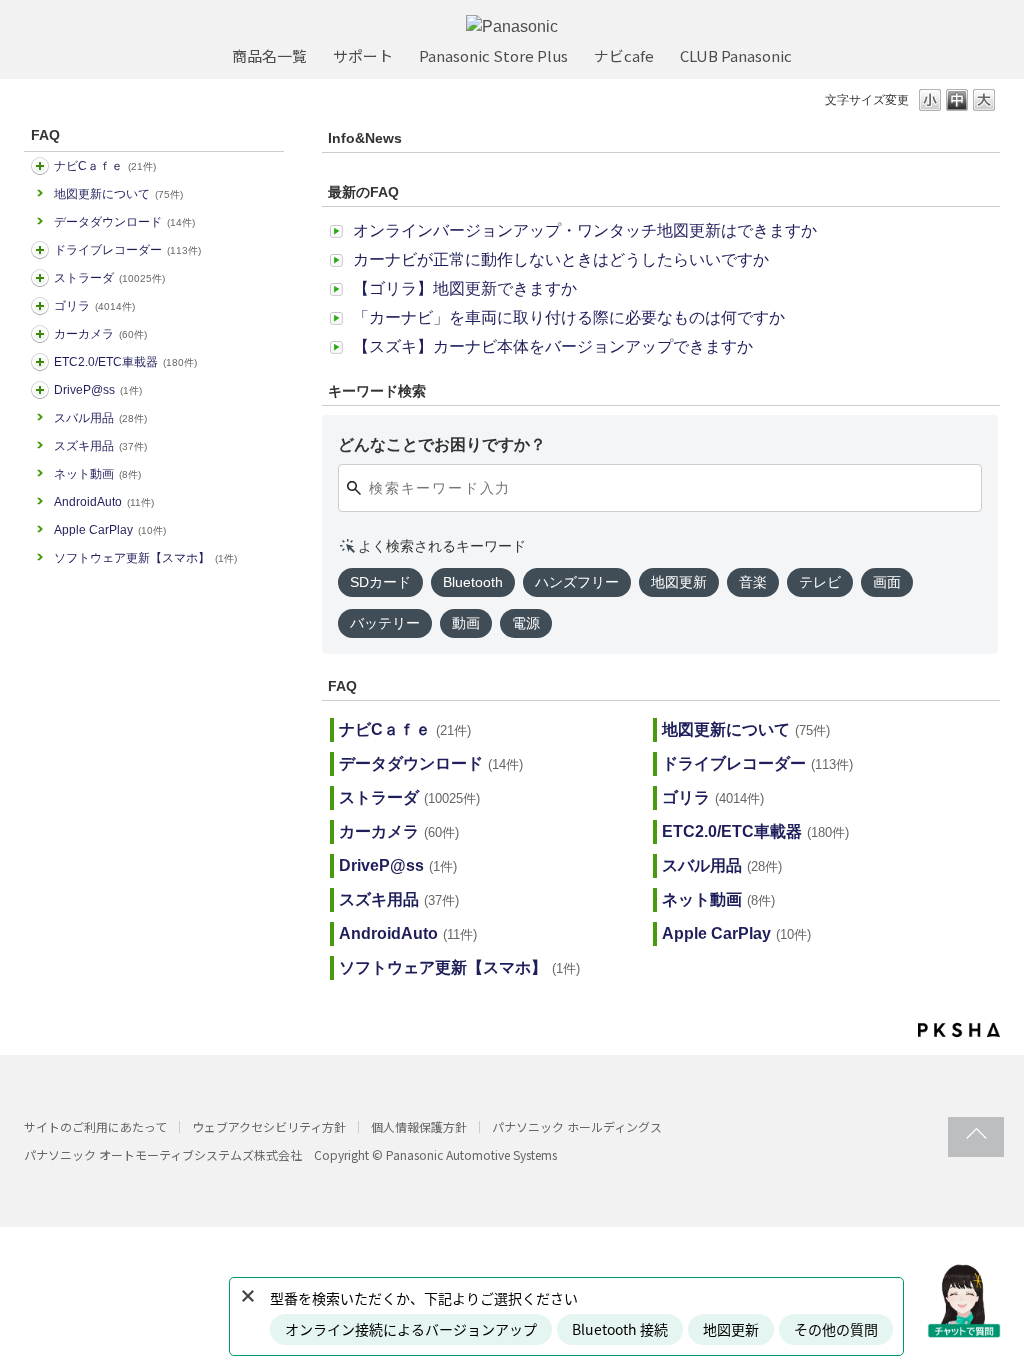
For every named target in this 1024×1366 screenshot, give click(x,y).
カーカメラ (100, 334)
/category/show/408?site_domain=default (40, 166)
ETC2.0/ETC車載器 (125, 362)
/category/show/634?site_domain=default (40, 250)
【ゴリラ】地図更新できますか (465, 288)
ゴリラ (94, 306)
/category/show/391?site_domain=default (40, 278)
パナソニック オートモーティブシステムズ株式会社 (163, 1154)
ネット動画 (97, 474)
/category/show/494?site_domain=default (40, 334)
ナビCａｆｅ (105, 166)
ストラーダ (109, 278)
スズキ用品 (100, 446)
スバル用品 (100, 418)
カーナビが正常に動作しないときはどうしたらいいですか (561, 259)
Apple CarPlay (110, 530)
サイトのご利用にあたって (95, 1126)
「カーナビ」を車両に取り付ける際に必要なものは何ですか (569, 317)
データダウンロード (124, 222)
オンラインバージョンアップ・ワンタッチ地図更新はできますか (585, 230)
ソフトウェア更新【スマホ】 (145, 558)
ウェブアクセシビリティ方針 (269, 1126)
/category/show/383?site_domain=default (40, 306)
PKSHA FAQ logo (959, 1030)
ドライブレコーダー (127, 250)
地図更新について (118, 194)
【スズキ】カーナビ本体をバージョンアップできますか (553, 346)
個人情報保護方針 (419, 1126)
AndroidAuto (104, 502)
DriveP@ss (98, 390)
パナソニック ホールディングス (577, 1126)
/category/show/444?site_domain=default (40, 362)
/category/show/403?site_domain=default (40, 390)
